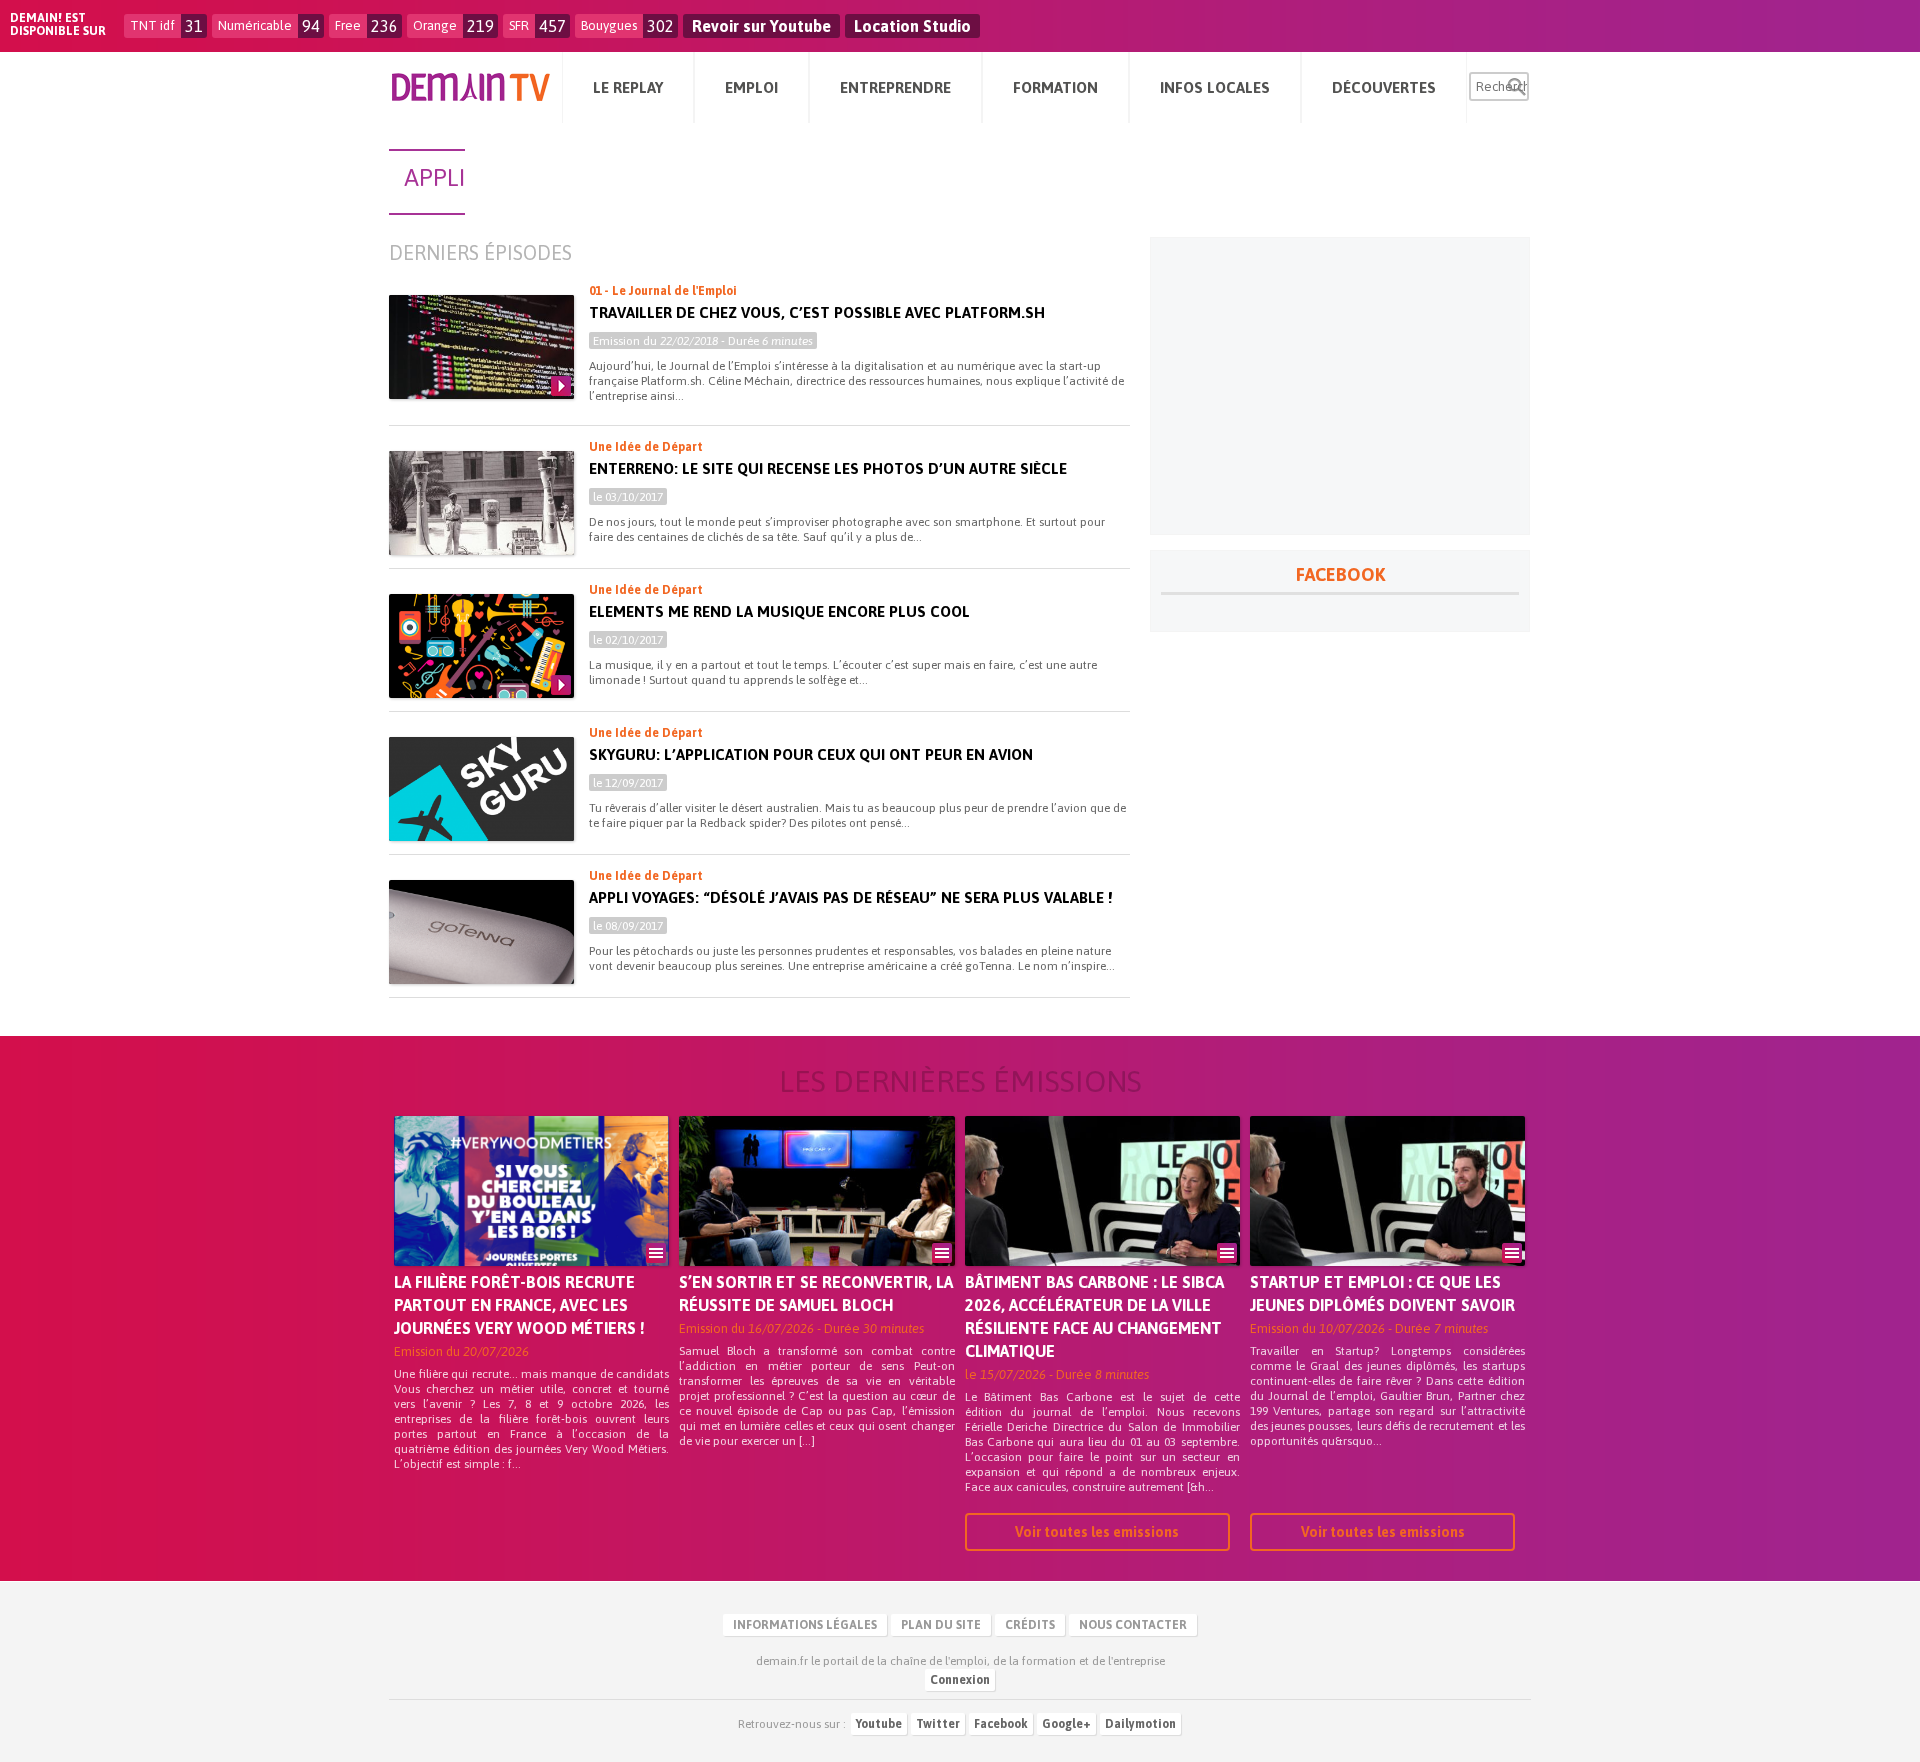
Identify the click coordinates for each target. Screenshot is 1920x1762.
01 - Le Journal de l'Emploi (663, 291)
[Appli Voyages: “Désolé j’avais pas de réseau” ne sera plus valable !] (481, 932)
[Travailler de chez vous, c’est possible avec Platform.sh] (481, 347)
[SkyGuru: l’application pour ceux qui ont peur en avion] (481, 789)
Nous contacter (1133, 1625)
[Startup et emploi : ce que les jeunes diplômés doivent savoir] (1387, 1219)
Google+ (1066, 1724)
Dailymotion (1140, 1724)
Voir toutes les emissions (1097, 1532)
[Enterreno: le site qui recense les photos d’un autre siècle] (481, 503)
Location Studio (912, 26)
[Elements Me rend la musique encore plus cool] (481, 646)
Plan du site (941, 1625)
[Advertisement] (1340, 386)
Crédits (1030, 1625)
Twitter (938, 1724)
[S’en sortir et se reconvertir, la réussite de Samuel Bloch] (816, 1219)
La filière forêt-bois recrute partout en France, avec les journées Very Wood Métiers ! (519, 1305)
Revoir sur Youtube (761, 26)
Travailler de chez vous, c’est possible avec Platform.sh (817, 312)
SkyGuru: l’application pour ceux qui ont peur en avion (811, 754)
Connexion (960, 1680)
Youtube (879, 1724)
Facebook (1001, 1724)
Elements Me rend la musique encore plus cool (779, 611)
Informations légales (805, 1625)
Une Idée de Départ (646, 447)
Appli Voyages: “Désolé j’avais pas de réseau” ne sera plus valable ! (850, 897)
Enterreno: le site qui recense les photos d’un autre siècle (828, 468)
